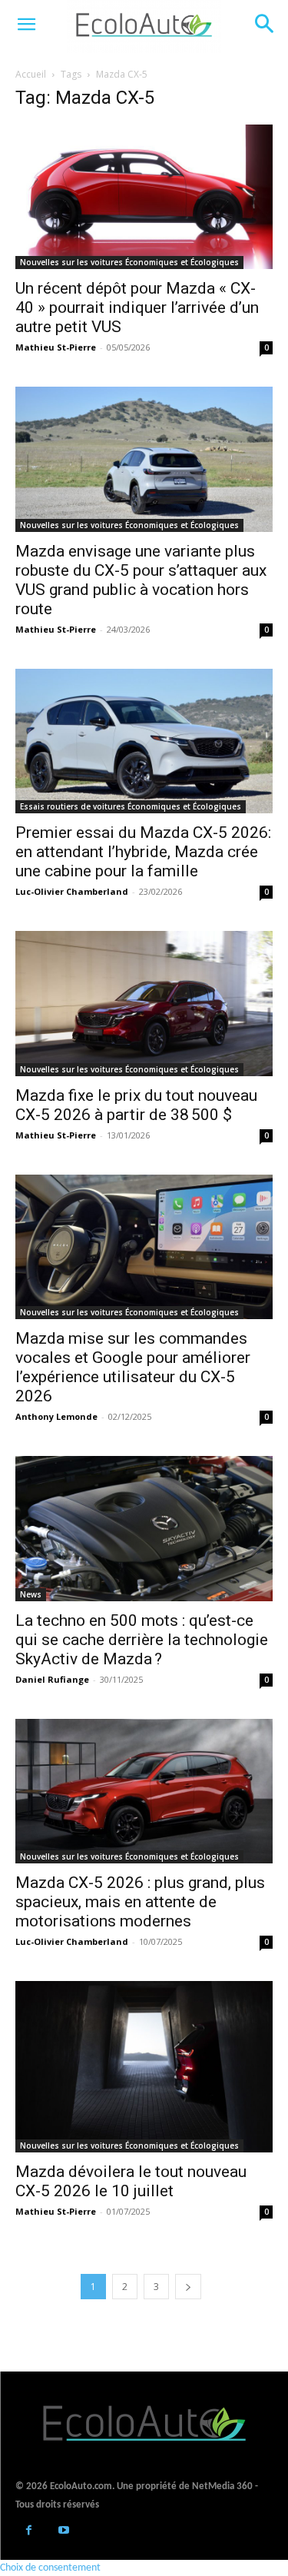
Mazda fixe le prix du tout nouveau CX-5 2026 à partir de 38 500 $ (136, 1105)
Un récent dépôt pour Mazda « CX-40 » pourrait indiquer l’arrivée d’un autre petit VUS (137, 307)
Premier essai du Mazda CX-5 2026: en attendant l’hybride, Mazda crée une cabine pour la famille (143, 852)
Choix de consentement (50, 2568)
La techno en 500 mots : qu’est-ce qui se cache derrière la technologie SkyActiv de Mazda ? (142, 1640)
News (31, 1594)
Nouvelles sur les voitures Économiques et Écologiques (129, 262)
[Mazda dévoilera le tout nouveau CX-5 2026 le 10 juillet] (144, 2067)
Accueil (31, 74)
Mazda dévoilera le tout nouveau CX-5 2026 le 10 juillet (131, 2181)
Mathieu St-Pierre (56, 347)
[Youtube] (63, 2532)
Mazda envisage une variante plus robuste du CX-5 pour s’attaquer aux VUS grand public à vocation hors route (141, 580)
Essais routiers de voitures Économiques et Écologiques (131, 806)
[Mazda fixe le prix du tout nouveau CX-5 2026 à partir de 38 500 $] (144, 1003)
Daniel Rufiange (52, 1679)
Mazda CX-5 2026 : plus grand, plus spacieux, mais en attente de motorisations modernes (140, 1902)
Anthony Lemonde (56, 1416)
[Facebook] (29, 2532)
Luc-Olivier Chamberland (72, 891)
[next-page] (188, 2287)
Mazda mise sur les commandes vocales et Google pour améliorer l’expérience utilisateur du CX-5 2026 (133, 1367)
